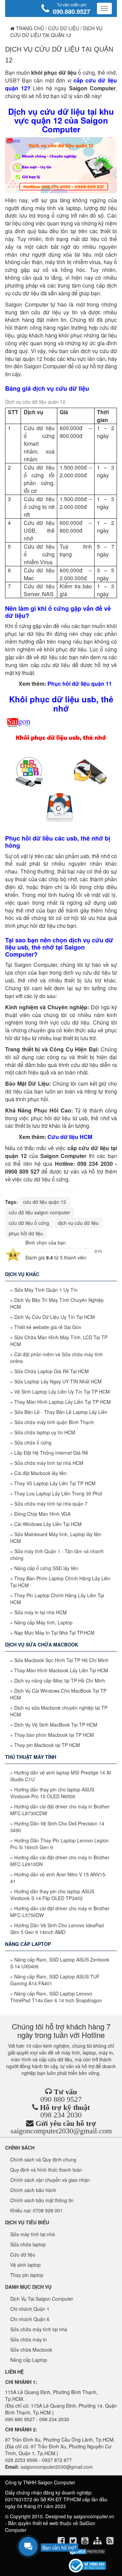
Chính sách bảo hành (33, 2190)
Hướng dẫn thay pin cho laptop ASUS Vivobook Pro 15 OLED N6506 (52, 1793)
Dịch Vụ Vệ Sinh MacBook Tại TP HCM (56, 1725)
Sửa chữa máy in (28, 2339)
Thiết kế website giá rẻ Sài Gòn (48, 1327)
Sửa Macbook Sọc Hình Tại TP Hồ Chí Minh (61, 1660)
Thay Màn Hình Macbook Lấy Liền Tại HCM (61, 1670)
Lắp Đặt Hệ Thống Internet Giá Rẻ (51, 1453)
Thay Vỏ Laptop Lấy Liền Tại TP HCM (55, 1483)
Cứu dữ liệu (64, 28)
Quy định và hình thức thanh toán (46, 2170)
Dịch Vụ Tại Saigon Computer (42, 2299)
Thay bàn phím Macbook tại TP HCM (54, 1735)
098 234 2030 (61, 2115)
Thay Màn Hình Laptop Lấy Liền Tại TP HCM (63, 1402)
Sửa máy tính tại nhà (33, 2234)
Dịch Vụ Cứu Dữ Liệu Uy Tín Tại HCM (55, 1317)
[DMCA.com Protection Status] (87, 2552)
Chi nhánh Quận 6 (30, 2319)
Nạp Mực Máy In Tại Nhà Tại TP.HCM (54, 1633)
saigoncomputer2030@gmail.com (61, 2131)
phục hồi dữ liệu (26, 1233)
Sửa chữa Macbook (31, 2350)
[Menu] (104, 8)
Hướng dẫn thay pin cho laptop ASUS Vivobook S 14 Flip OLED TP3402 (52, 1895)
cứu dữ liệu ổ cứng (29, 1223)
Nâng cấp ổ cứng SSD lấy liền (46, 1568)
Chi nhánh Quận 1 (30, 2309)
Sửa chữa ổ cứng (33, 1442)
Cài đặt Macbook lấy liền (40, 1473)
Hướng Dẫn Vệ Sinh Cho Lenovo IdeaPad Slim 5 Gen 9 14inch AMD (57, 1929)
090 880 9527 (61, 2099)
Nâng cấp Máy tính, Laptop (43, 1622)
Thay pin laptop (27, 2275)
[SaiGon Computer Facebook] (62, 2542)
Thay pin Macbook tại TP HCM (47, 1745)
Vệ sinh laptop (25, 2265)
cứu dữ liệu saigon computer (39, 1212)
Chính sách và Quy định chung (43, 2159)
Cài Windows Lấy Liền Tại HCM (48, 1524)
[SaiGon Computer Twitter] (74, 2542)
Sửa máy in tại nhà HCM (40, 1612)
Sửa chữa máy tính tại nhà (39, 2329)
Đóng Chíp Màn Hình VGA (42, 1514)
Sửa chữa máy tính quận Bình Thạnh (54, 1422)
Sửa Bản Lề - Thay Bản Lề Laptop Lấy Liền (61, 1412)
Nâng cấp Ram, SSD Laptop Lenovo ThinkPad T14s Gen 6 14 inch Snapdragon (56, 1997)
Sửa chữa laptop (28, 2244)
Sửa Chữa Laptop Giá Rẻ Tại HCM (52, 1371)
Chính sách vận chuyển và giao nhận (50, 2180)
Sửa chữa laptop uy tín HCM (45, 1432)
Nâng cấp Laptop (29, 2360)
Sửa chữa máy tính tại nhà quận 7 (51, 1504)
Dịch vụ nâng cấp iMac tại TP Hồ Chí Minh (60, 1680)
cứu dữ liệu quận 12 (45, 1202)
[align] (98, 2542)
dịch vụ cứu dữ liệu (78, 1223)
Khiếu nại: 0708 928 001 (36, 2210)
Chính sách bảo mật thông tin (42, 2200)
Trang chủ (29, 28)
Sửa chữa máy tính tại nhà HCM (49, 1463)
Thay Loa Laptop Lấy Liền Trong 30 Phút (58, 1493)
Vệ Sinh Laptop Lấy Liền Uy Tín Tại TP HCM (62, 1392)
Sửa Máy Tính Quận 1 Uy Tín (46, 1290)
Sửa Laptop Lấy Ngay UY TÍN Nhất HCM (58, 1381)
